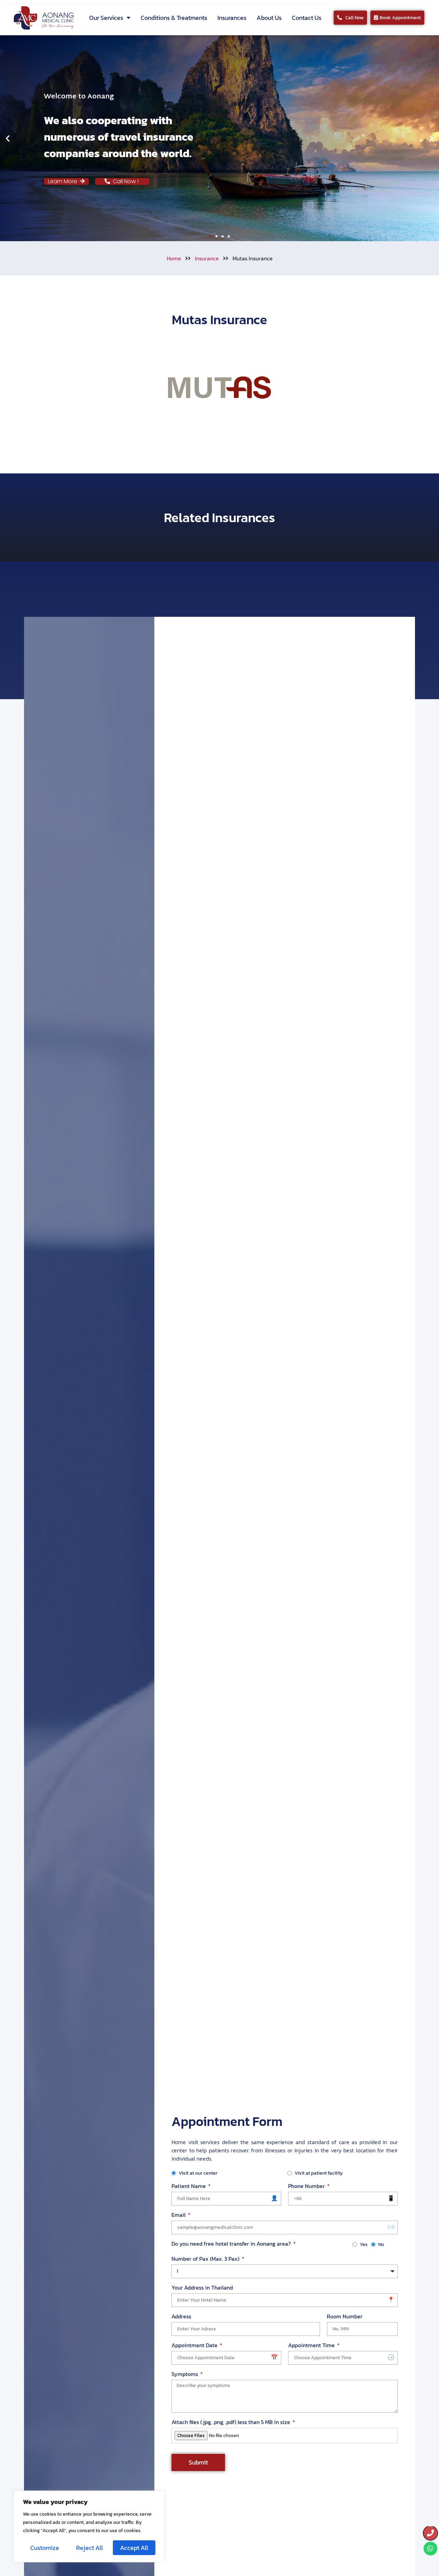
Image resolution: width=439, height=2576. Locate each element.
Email (179, 2215)
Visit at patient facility (319, 2173)
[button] (8, 138)
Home (174, 258)
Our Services (106, 18)
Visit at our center (198, 2173)
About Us (269, 18)
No (381, 2244)
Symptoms (185, 2374)
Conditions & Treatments (174, 18)
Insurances (232, 18)
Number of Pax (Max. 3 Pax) (206, 2259)
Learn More (64, 181)
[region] (89, 2526)
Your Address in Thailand (202, 2287)
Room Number (345, 2316)
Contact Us (307, 18)
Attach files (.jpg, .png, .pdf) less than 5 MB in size (232, 2422)
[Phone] (430, 2533)
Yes (364, 2244)
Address (181, 2316)
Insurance (207, 258)
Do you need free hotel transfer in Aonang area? (232, 2244)
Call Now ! (128, 181)
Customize (45, 2548)
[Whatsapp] (430, 2549)
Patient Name (189, 2186)
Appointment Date (195, 2345)
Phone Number (307, 2186)
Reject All (90, 2548)
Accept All (134, 2548)
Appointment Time (312, 2345)
